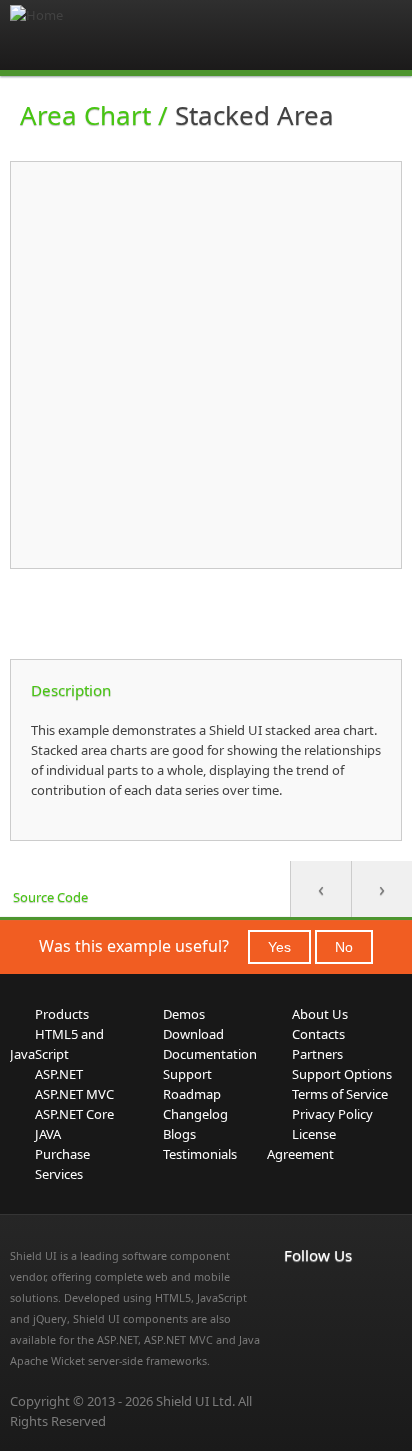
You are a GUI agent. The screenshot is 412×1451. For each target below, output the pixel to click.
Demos (184, 1014)
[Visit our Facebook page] (296, 1297)
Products (62, 1014)
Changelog (195, 1114)
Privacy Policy (332, 1114)
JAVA (48, 1134)
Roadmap (192, 1094)
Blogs (179, 1134)
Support (187, 1074)
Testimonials (200, 1154)
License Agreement (301, 1144)
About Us (320, 1014)
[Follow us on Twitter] (296, 1321)
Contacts (318, 1034)
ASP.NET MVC (74, 1094)
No (344, 947)
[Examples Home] (90, 35)
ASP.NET (59, 1074)
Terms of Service (340, 1094)
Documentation (210, 1054)
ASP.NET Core (74, 1114)
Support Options (342, 1074)
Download (193, 1034)
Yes (279, 947)
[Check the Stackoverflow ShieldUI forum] (340, 1297)
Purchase (62, 1154)
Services (59, 1174)
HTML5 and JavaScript (57, 1044)
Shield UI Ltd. (195, 1401)
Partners (317, 1054)
